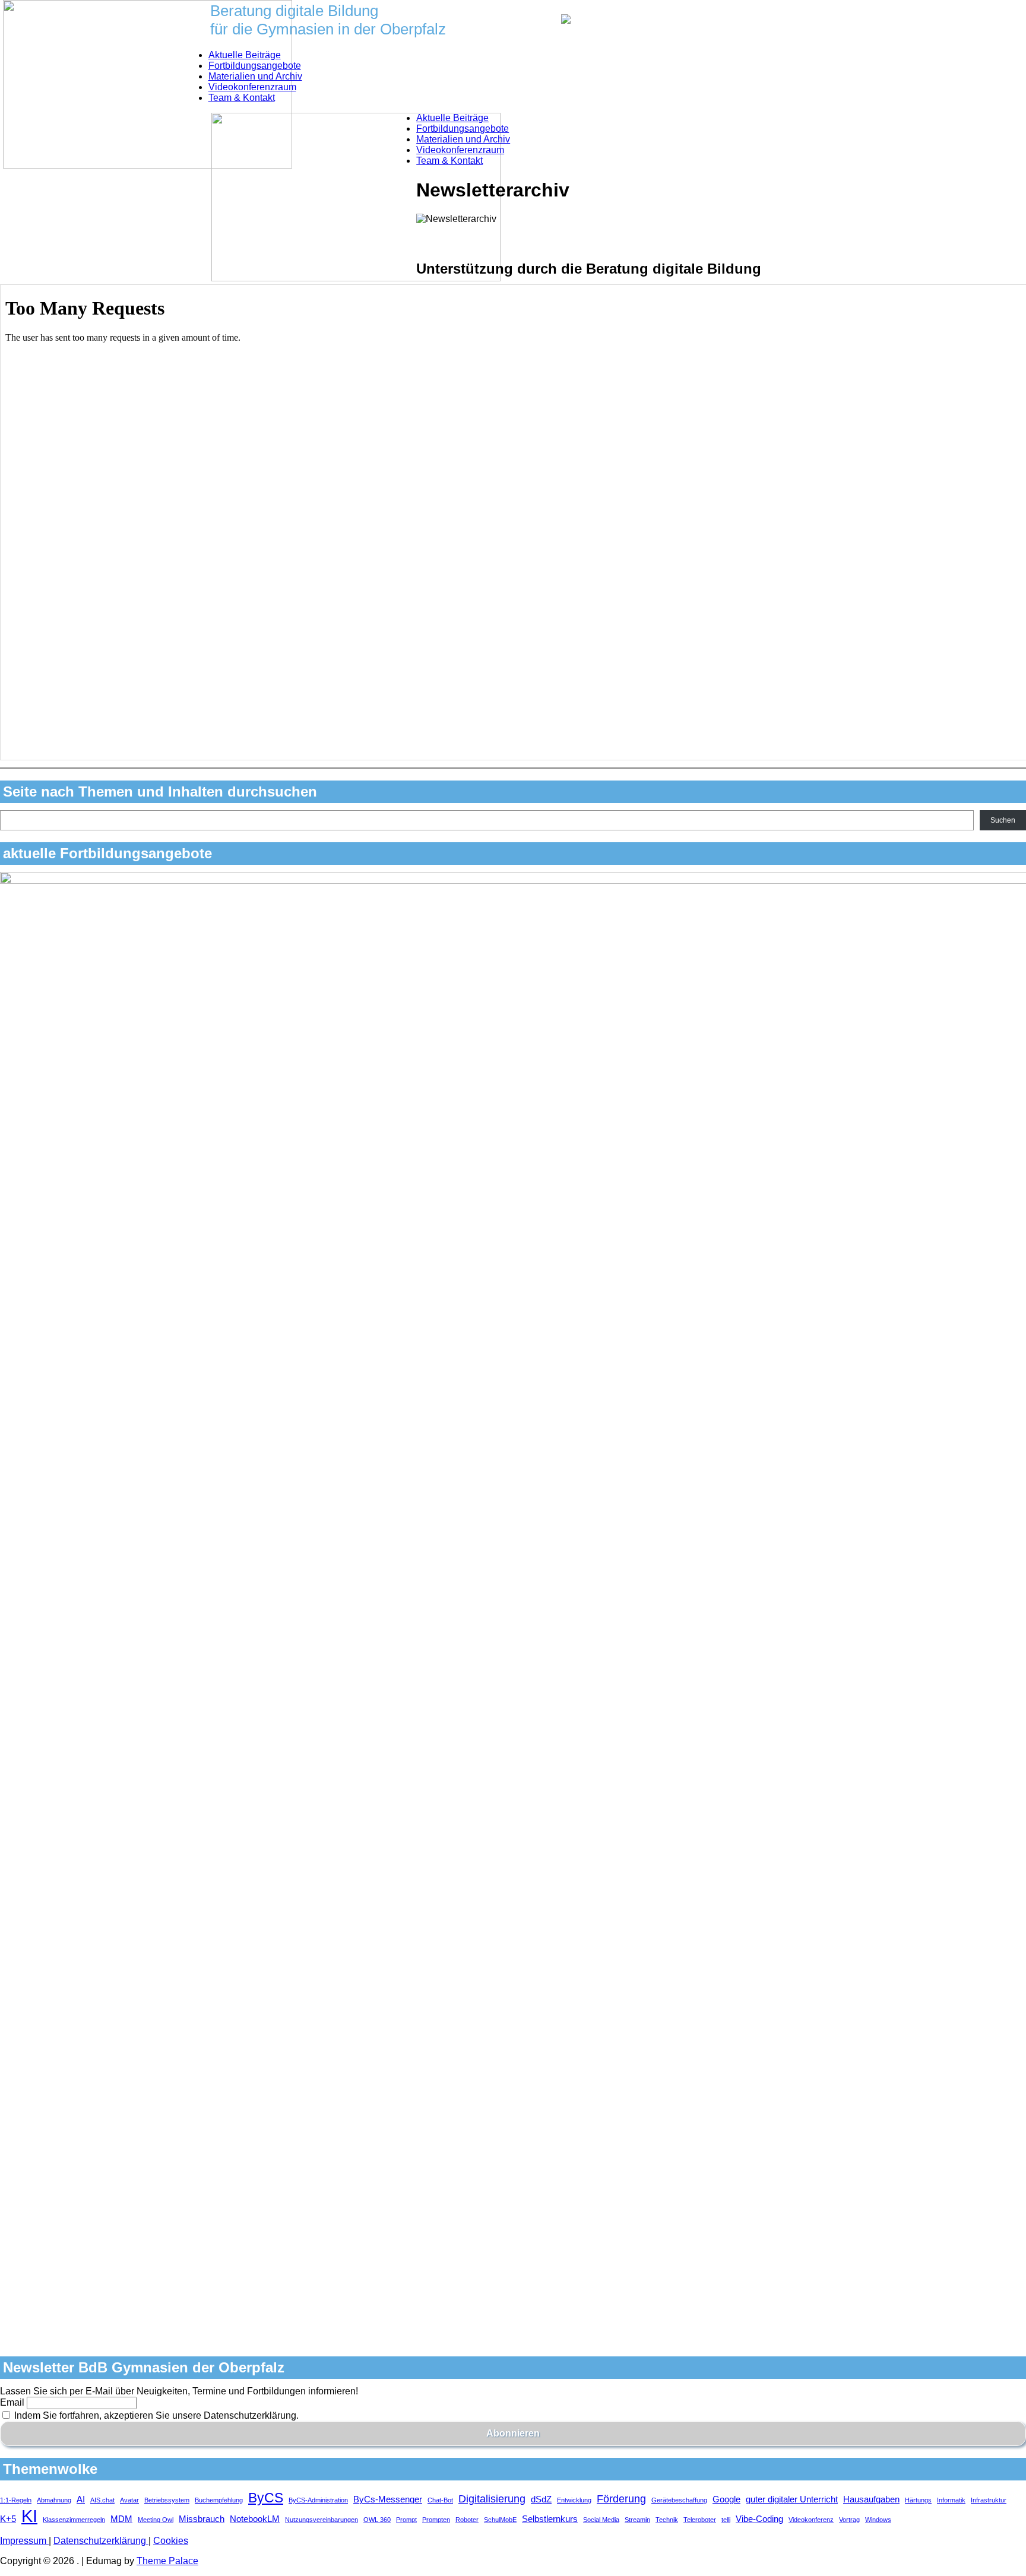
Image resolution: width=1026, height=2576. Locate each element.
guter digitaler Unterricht (792, 2499)
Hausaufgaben (871, 2499)
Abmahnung (54, 2500)
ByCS (266, 2498)
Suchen (1003, 820)
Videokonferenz (811, 2520)
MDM (121, 2519)
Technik (667, 2520)
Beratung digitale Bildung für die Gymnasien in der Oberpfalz (328, 20)
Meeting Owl (156, 2520)
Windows (878, 2520)
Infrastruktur (989, 2500)
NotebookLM (255, 2519)
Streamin (637, 2520)
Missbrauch (202, 2519)
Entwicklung (574, 2500)
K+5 (8, 2519)
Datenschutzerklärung (101, 2541)
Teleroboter (700, 2520)
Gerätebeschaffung (679, 2500)
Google (726, 2499)
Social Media (601, 2520)
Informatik (951, 2500)
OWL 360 (377, 2520)
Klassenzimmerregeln (74, 2520)
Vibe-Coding (759, 2519)
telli (726, 2520)
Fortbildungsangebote (255, 66)
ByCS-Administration (318, 2500)
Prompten (436, 2520)
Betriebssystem (167, 2500)
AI (81, 2499)
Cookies (171, 2541)
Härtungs (918, 2500)
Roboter (467, 2520)
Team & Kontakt (242, 98)
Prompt (406, 2520)
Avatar (129, 2500)
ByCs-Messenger (388, 2499)
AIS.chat (102, 2500)
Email (12, 2402)
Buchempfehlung (219, 2500)
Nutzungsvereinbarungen (322, 2520)
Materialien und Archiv (255, 76)
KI (29, 2516)
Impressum (24, 2541)
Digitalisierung (492, 2499)
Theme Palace (167, 2561)
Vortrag (849, 2520)
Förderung (621, 2499)
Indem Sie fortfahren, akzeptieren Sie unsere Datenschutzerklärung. (155, 2415)
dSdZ (541, 2499)
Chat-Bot (440, 2500)
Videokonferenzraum (252, 87)
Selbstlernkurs (550, 2519)
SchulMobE (500, 2520)
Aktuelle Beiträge (245, 55)
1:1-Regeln (16, 2500)
